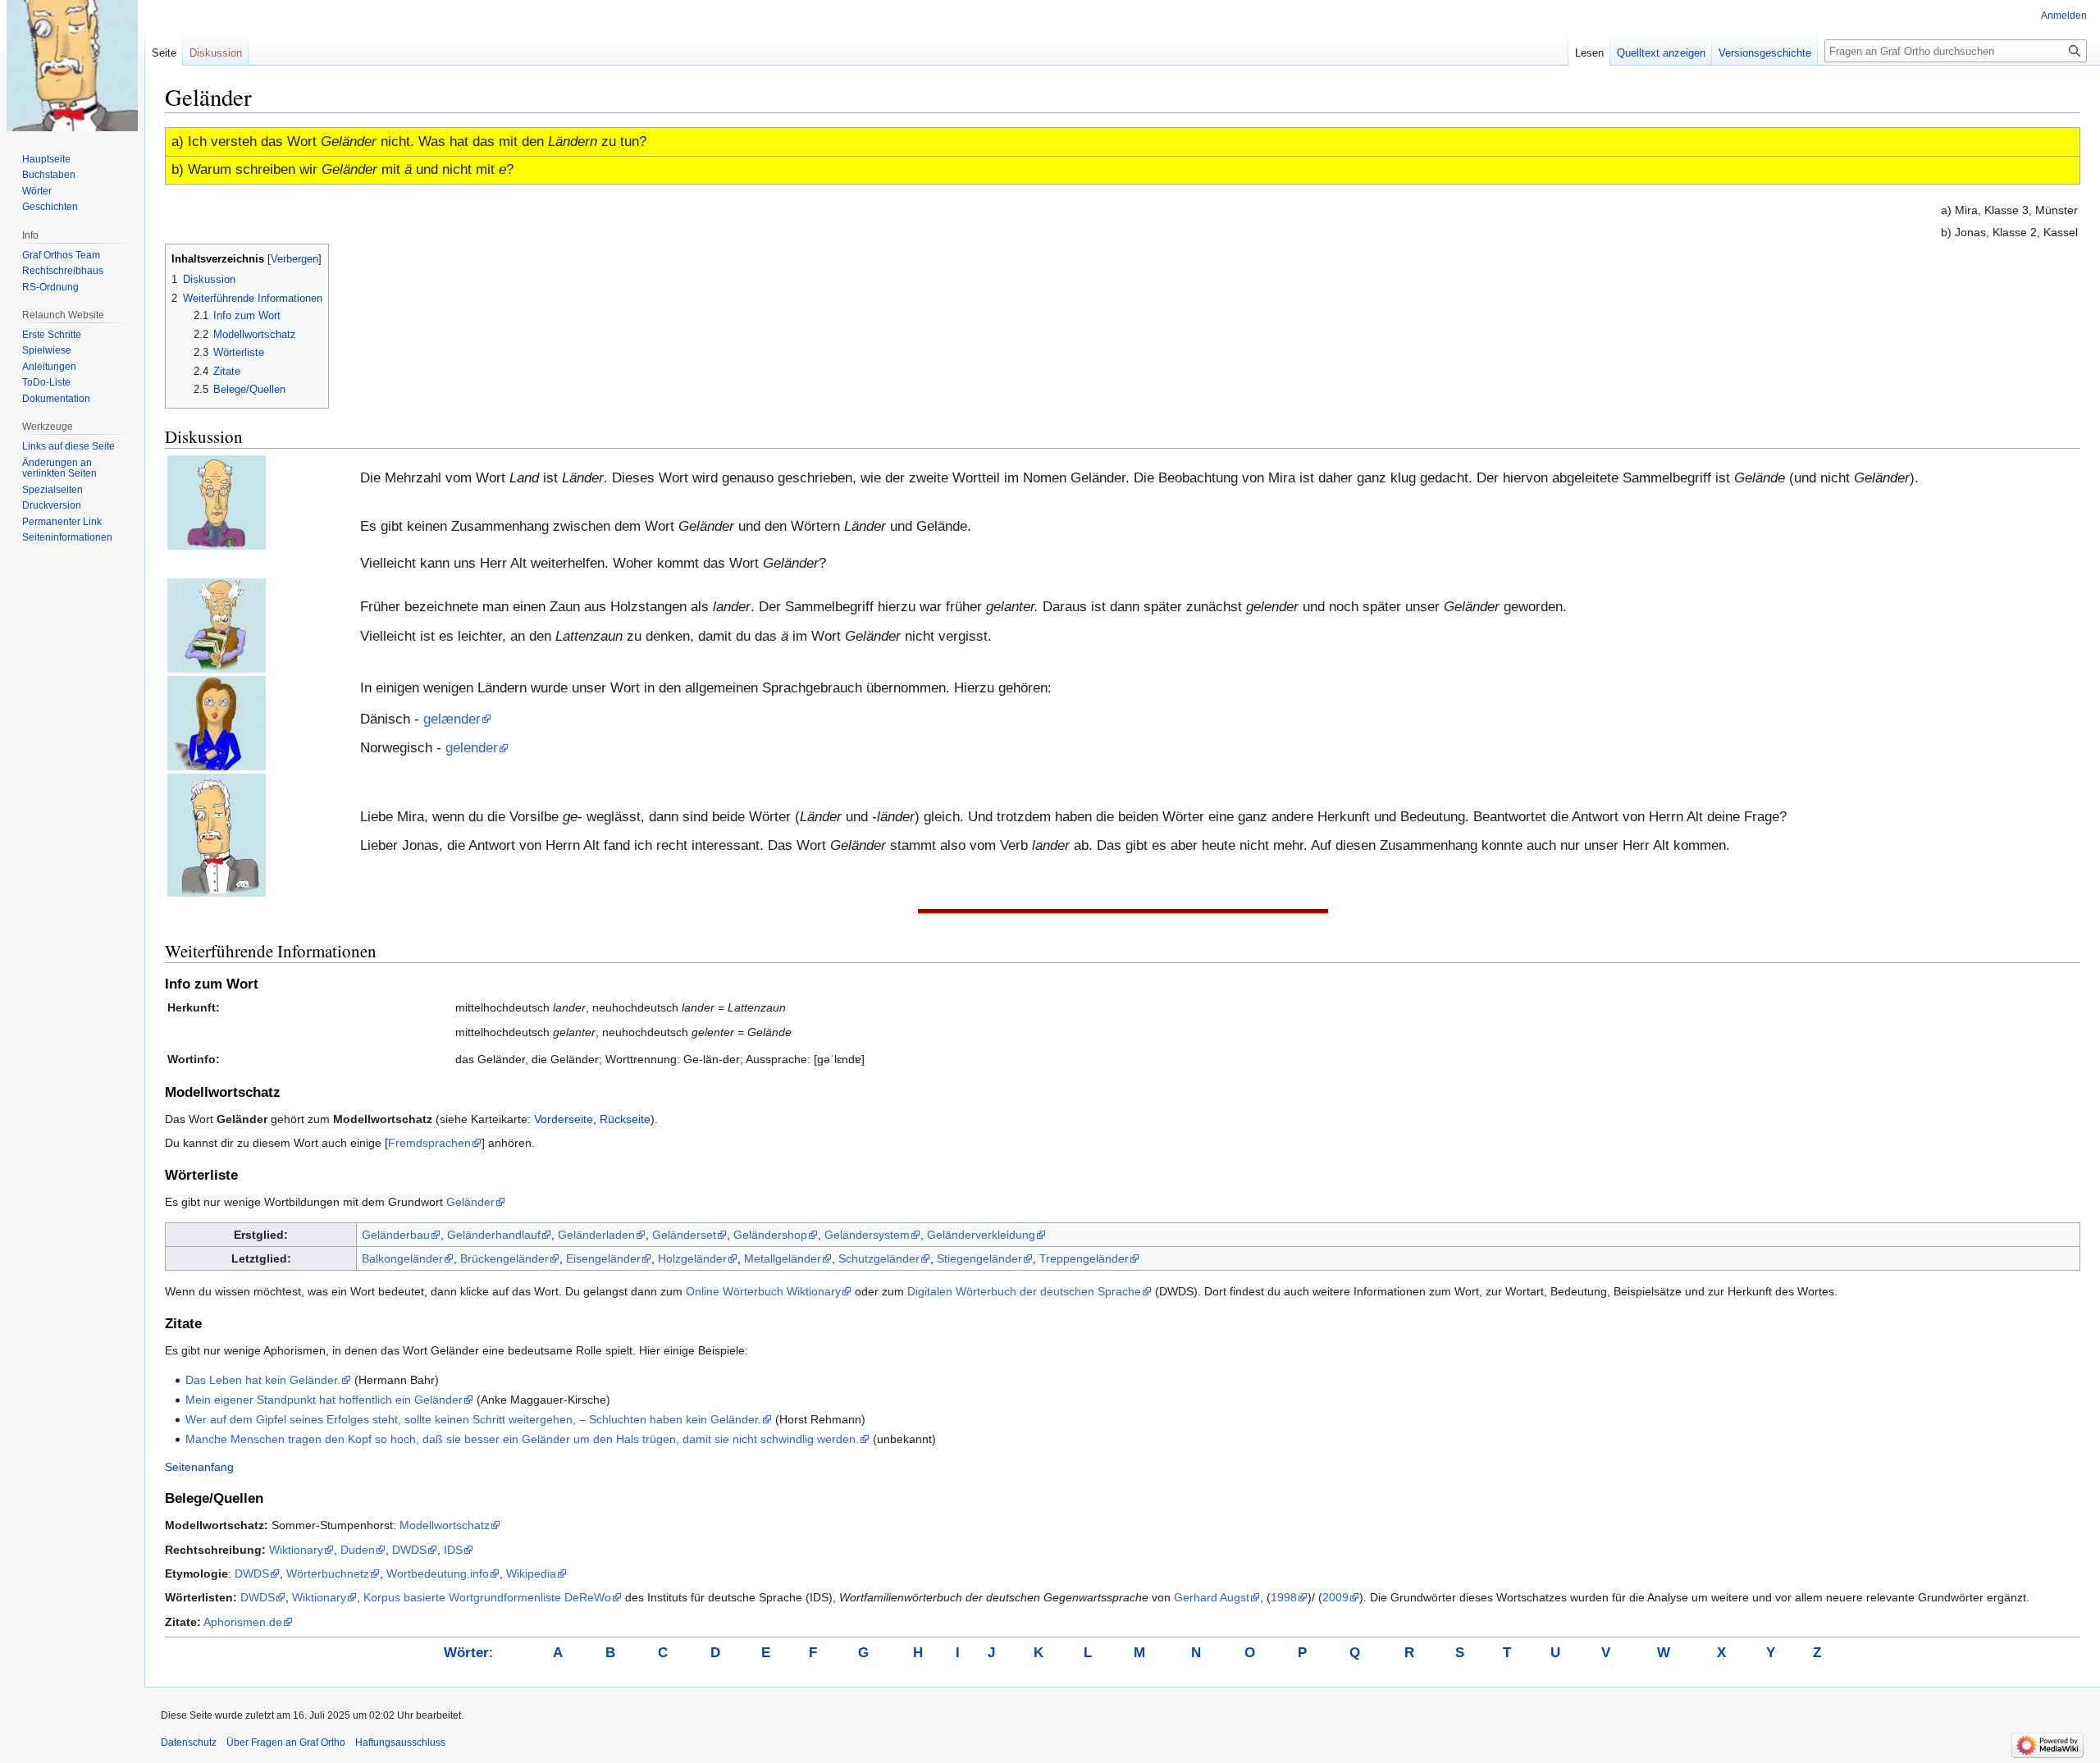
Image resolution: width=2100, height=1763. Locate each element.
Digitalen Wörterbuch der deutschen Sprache (1024, 1291)
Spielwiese (47, 350)
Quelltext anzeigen (1661, 53)
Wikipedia (531, 1573)
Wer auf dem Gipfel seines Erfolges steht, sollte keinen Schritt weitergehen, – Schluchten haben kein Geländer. (473, 1419)
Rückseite (625, 1119)
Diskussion (216, 53)
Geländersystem (867, 1235)
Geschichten (50, 207)
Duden (358, 1550)
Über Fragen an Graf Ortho (286, 1742)
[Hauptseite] (72, 66)
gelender (472, 748)
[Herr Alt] (217, 625)
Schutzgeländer (879, 1258)
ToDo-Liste (46, 382)
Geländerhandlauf (494, 1235)
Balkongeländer (402, 1258)
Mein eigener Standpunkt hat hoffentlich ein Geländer (324, 1400)
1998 (1284, 1597)
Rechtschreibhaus (63, 271)
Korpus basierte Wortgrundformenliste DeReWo (487, 1597)
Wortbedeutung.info (438, 1573)
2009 (1335, 1597)
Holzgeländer (692, 1258)
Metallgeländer (783, 1258)
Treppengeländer (1084, 1258)
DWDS (409, 1550)
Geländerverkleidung (981, 1235)
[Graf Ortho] (217, 835)
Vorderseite (564, 1119)
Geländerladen (596, 1235)
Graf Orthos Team (61, 255)
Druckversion (52, 505)
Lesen (1589, 53)
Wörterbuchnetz (328, 1573)
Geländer (470, 1202)
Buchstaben (49, 175)
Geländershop (770, 1235)
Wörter (37, 191)
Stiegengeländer (979, 1258)
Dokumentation (56, 399)
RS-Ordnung (50, 287)
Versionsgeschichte (1765, 53)
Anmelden (2064, 16)
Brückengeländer (504, 1258)
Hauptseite (46, 159)
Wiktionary (296, 1550)
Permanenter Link (62, 522)
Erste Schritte (52, 335)
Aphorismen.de (243, 1622)
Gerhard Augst (1212, 1597)
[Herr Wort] (217, 502)
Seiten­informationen (67, 537)
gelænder (452, 719)
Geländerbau (396, 1235)
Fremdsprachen (429, 1143)
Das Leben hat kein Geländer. (263, 1380)
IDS (453, 1550)
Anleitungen (49, 367)
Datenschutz (189, 1742)
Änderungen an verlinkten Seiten (59, 468)
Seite (164, 53)
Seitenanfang (199, 1467)
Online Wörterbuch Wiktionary (763, 1291)
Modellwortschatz (445, 1525)
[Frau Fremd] (217, 722)
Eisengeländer (603, 1258)
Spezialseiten (52, 490)
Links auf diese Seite (68, 446)
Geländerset (684, 1235)
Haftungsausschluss (400, 1742)
